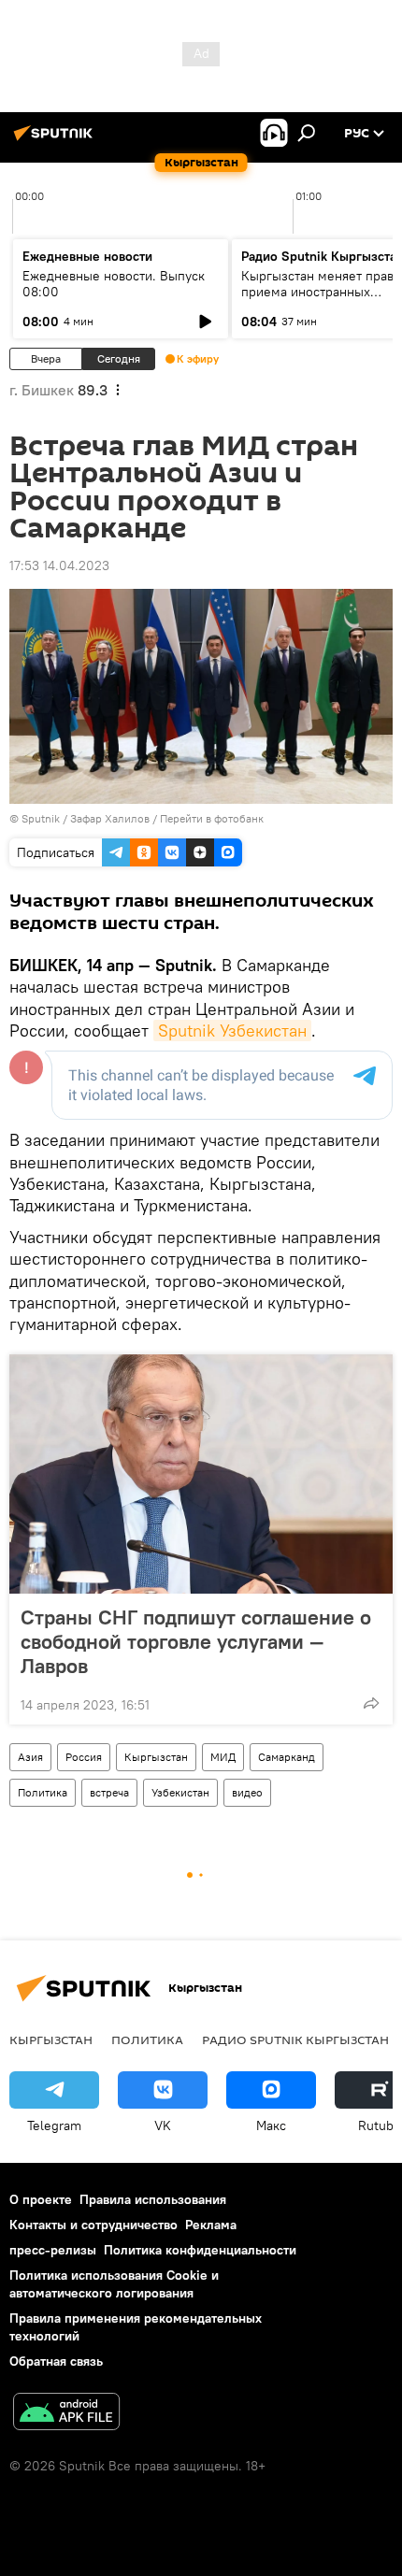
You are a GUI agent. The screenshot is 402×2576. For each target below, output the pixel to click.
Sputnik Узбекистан (232, 1030)
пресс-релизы (53, 2250)
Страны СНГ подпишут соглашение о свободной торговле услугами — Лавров (196, 1641)
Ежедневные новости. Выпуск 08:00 (114, 284)
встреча (109, 1792)
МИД (223, 1757)
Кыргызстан (156, 1757)
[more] (371, 1703)
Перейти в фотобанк (212, 818)
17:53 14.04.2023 (59, 565)
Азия (30, 1757)
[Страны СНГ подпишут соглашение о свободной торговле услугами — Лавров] (201, 1474)
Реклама (211, 2225)
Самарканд (287, 1757)
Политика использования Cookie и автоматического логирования (114, 2284)
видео (247, 1792)
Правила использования (153, 2199)
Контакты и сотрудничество (93, 2225)
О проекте (41, 2199)
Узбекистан (180, 1792)
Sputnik (41, 818)
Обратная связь (56, 2361)
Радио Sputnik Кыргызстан (295, 2039)
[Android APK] (66, 2414)
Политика (43, 1792)
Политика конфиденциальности (200, 2250)
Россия (84, 1757)
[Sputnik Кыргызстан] (56, 140)
